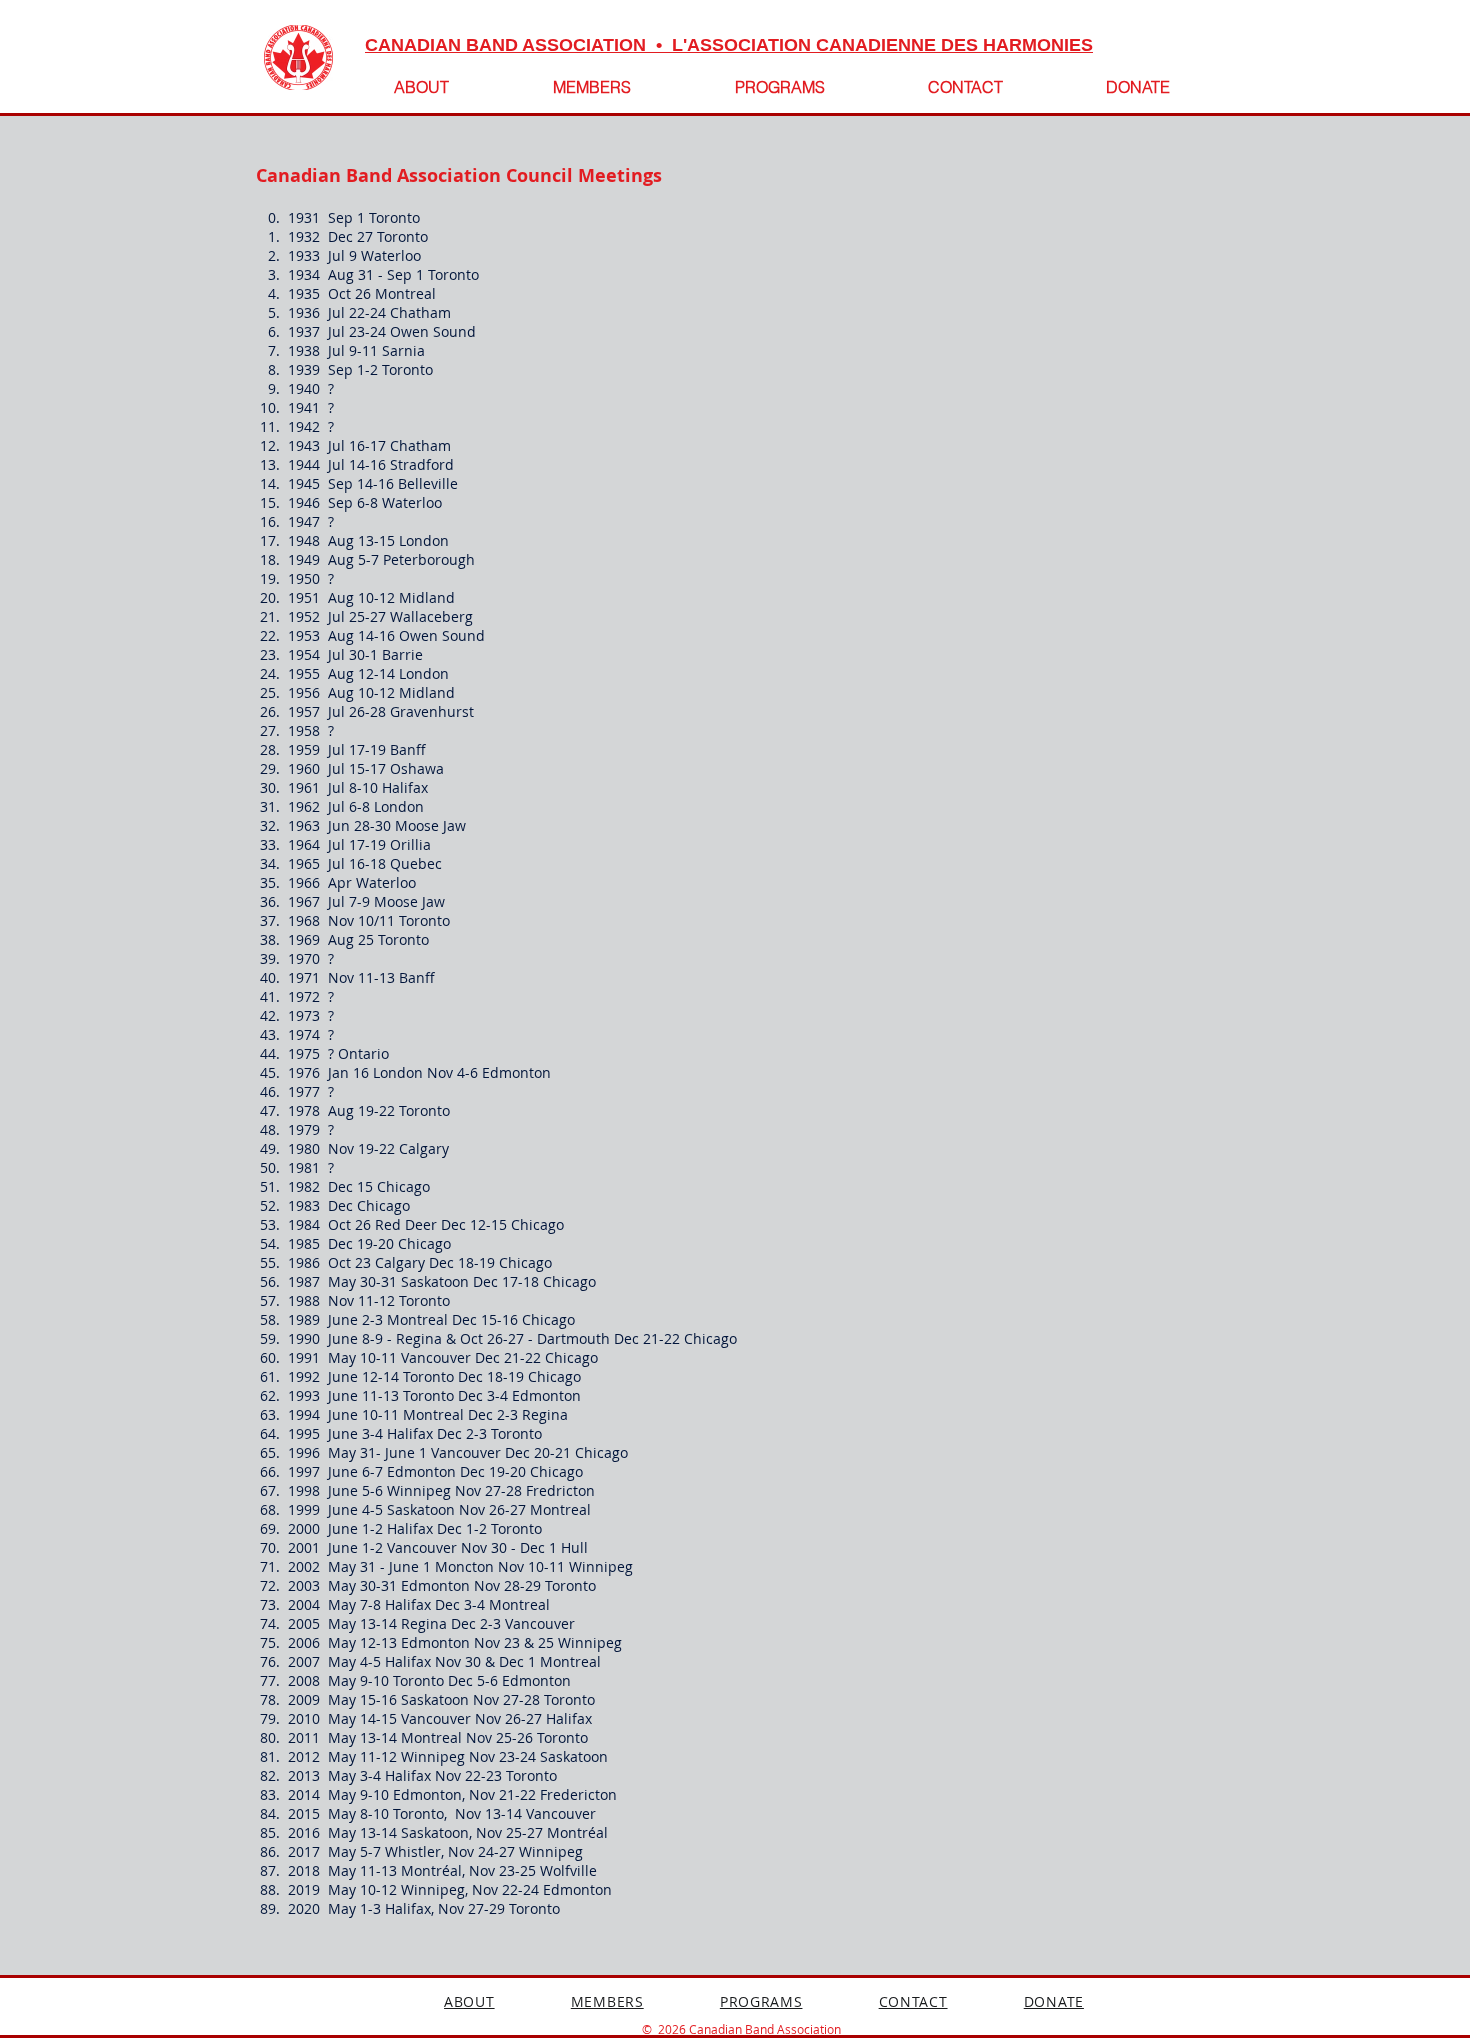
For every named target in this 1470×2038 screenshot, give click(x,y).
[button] (779, 87)
